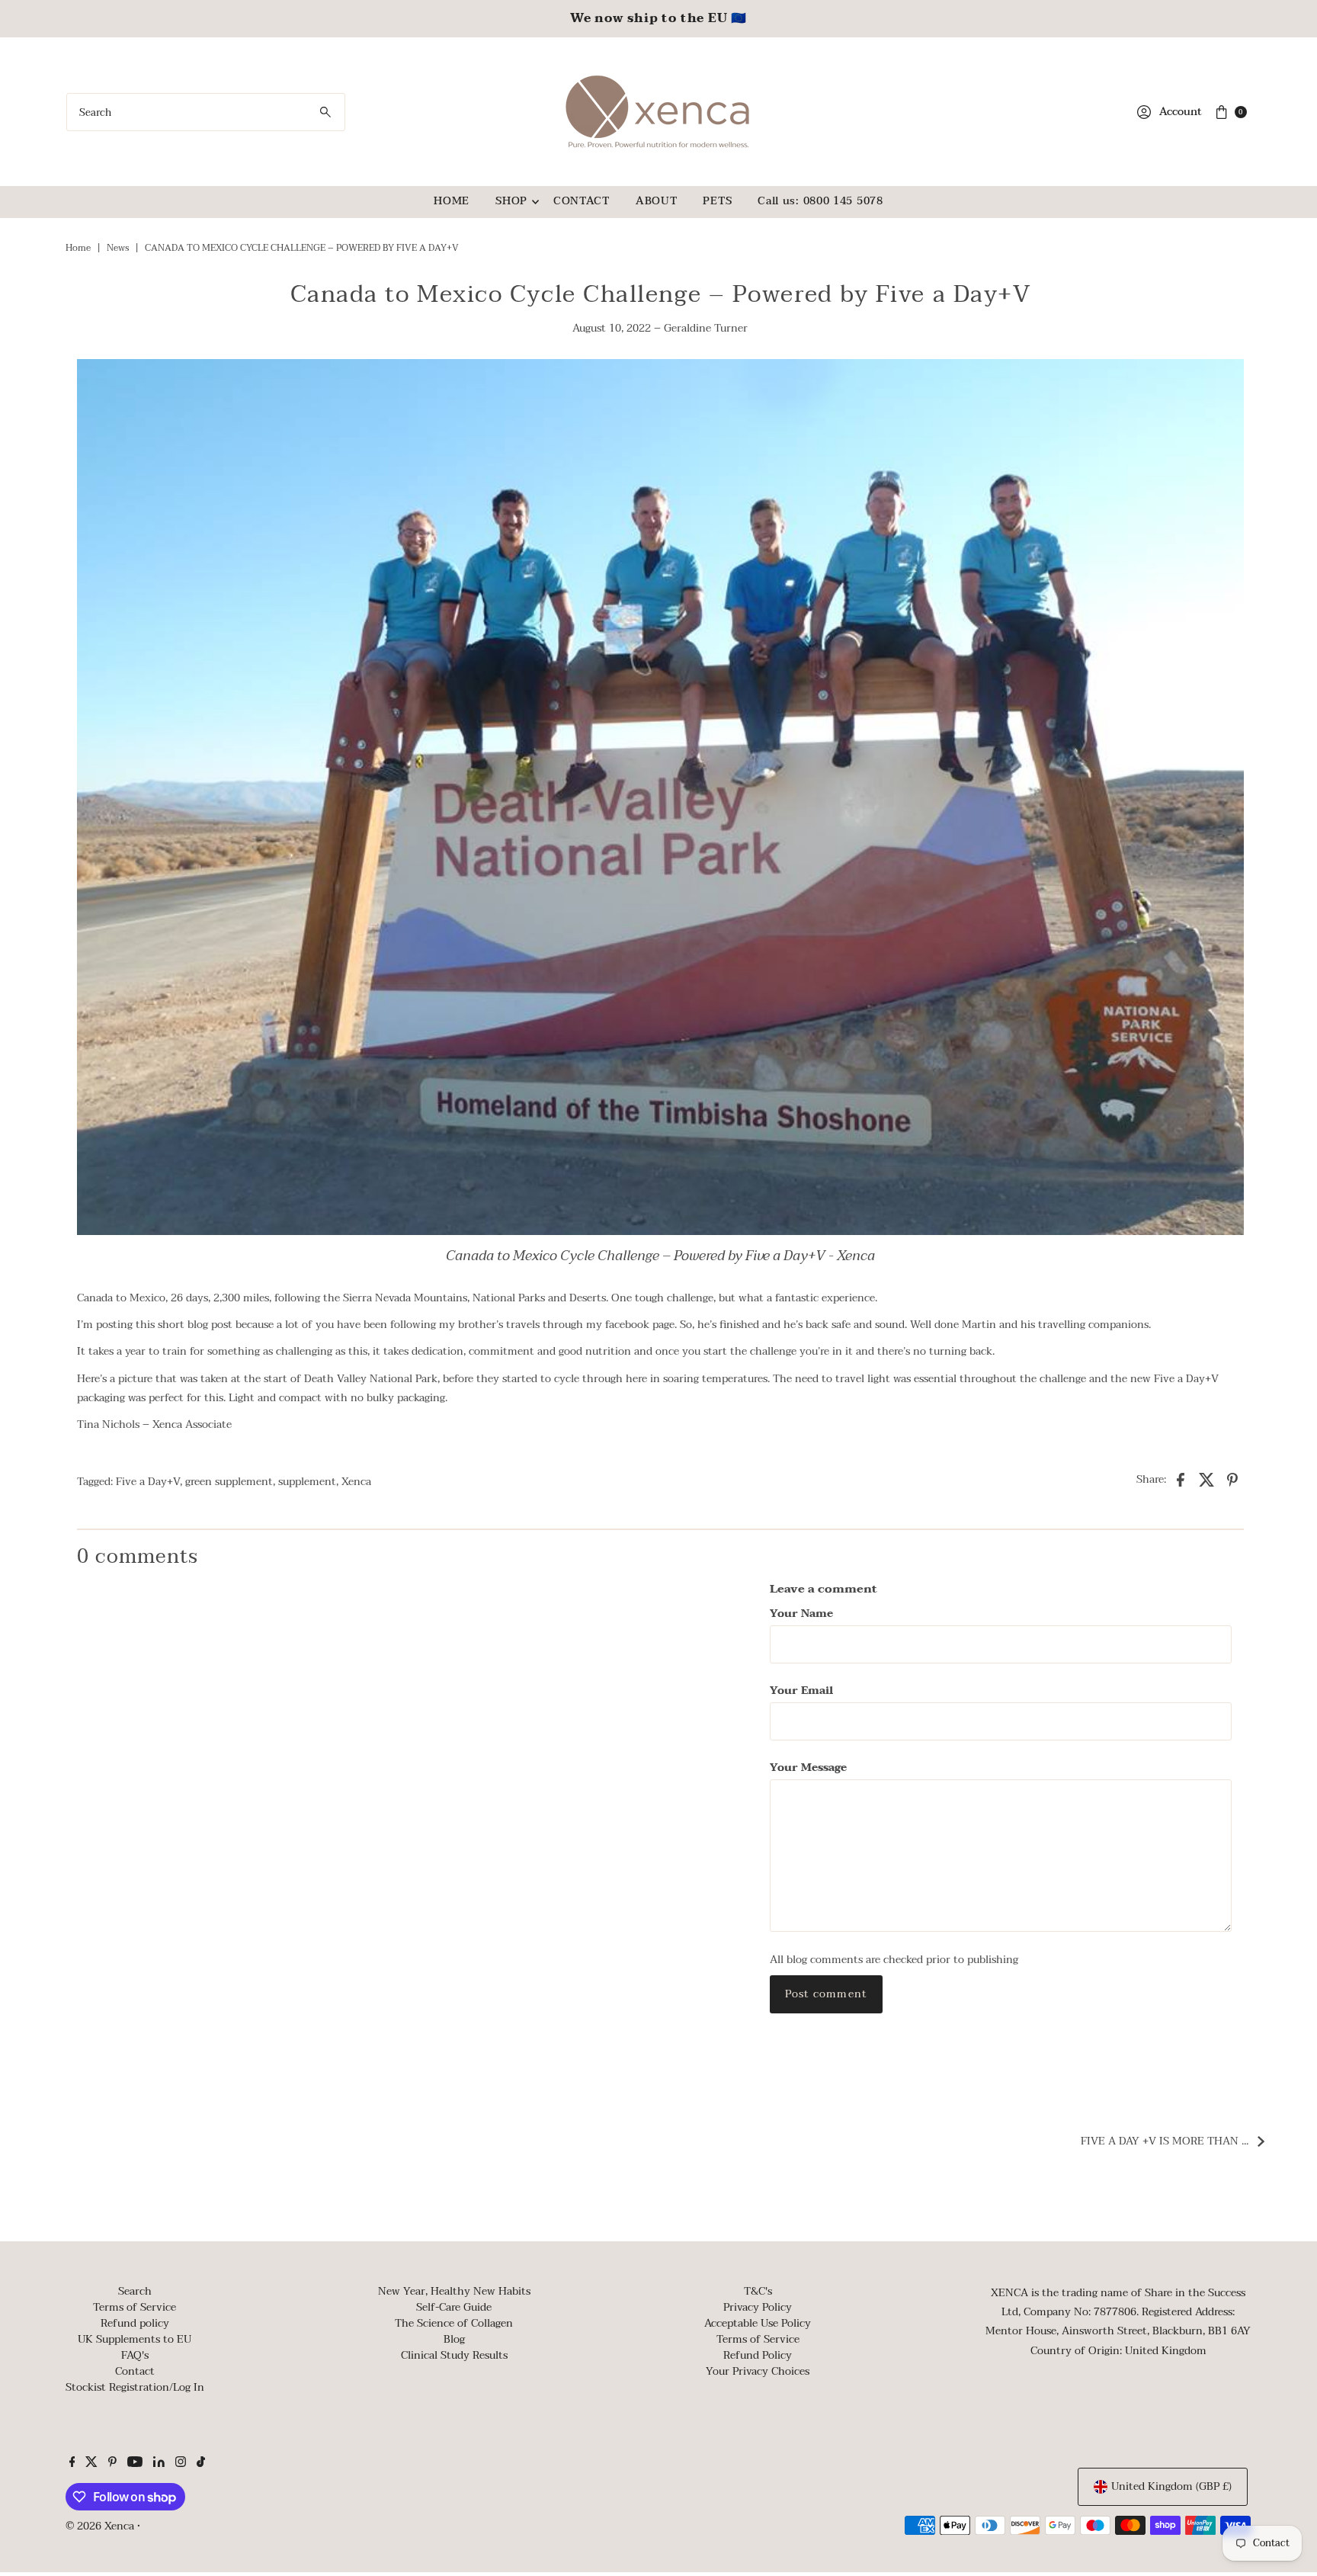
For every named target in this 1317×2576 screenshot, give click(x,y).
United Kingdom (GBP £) (1171, 2486)
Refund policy (135, 2323)
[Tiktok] (201, 2464)
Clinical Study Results (454, 2355)
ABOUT (657, 201)
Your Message (808, 1768)
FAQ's (135, 2355)
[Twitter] (91, 2464)
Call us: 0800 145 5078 (820, 201)
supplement (307, 1482)
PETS (717, 201)
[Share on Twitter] (1206, 1479)
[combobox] (206, 112)
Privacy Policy (758, 2307)
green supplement (229, 1482)
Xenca (356, 1482)
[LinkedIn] (159, 2464)
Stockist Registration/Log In (135, 2387)
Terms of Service (135, 2307)
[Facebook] (72, 2464)
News (118, 248)
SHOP (511, 201)
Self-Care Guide (454, 2307)
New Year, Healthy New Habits (454, 2291)
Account (1181, 112)
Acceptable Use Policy (758, 2323)
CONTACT (582, 201)
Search (135, 2291)
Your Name (801, 1614)
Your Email (801, 1691)
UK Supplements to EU (135, 2339)
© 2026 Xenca (100, 2526)
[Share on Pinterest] (1232, 1479)
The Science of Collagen (454, 2323)
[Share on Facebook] (1181, 1479)
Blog (454, 2339)
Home (78, 248)
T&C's (758, 2291)
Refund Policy (758, 2355)
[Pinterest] (112, 2464)
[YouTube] (135, 2464)
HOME (452, 201)
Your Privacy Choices (758, 2371)
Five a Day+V (148, 1482)
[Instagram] (181, 2464)
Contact (135, 2371)
